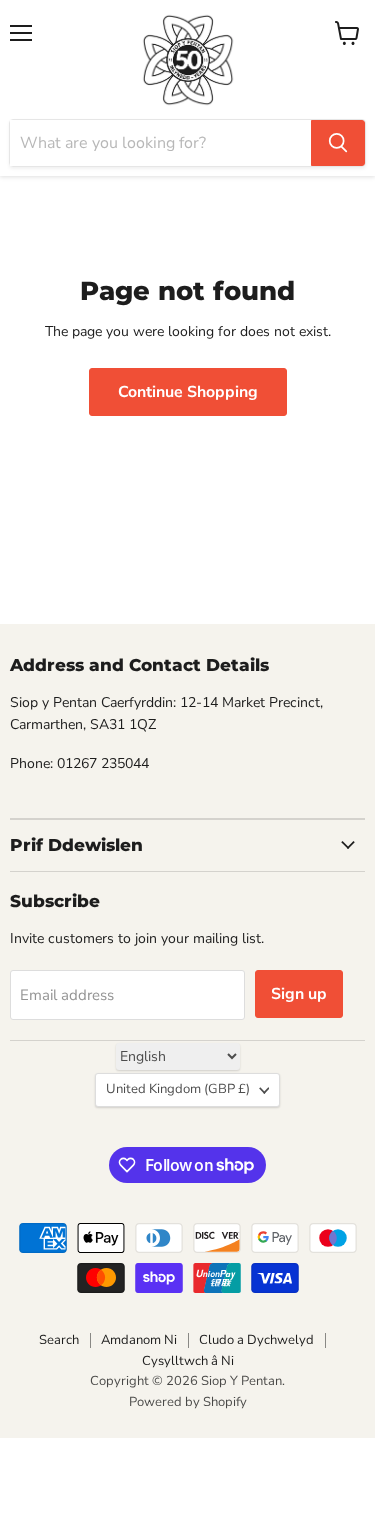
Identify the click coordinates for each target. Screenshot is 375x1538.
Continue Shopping (188, 392)
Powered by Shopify (188, 1402)
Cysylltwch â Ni (188, 1361)
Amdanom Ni (139, 1340)
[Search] (338, 143)
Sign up (299, 994)
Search (59, 1340)
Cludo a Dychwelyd (256, 1340)
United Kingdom (178, 1089)
